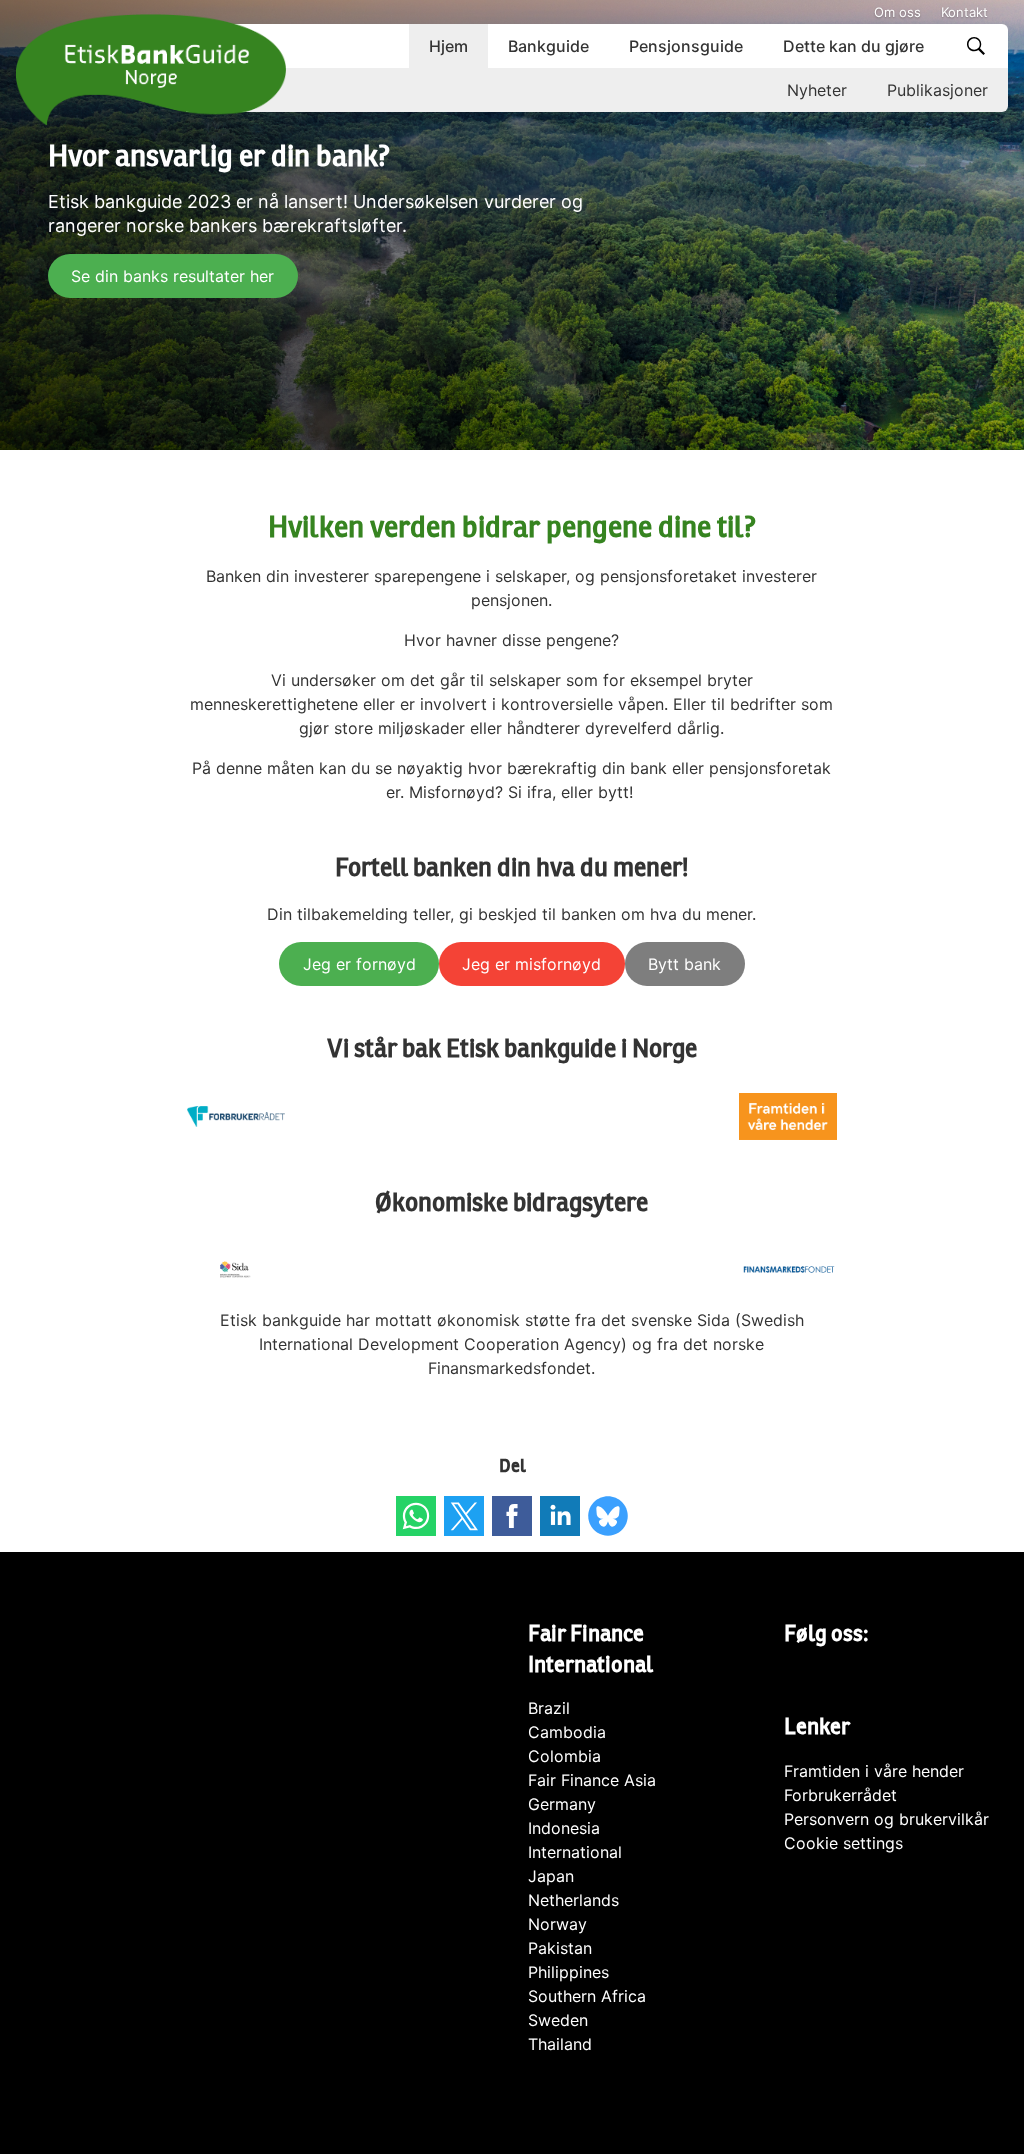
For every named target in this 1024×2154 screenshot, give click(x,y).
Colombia (564, 1756)
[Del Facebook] (512, 1516)
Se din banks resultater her (172, 276)
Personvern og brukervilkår (886, 1819)
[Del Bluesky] (608, 1516)
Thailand (560, 2044)
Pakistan (560, 1948)
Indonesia (564, 1828)
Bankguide (548, 46)
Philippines (568, 1972)
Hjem (448, 46)
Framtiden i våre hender (874, 1771)
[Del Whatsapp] (416, 1516)
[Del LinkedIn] (560, 1516)
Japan (551, 1876)
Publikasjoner (937, 90)
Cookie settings (843, 1843)
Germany (562, 1804)
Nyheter (817, 90)
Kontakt (964, 12)
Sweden (558, 2020)
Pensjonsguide (686, 46)
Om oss (897, 12)
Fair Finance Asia (592, 1780)
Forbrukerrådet (840, 1795)
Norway (557, 1924)
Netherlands (573, 1900)
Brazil (549, 1708)
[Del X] (464, 1516)
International (575, 1852)
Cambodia (567, 1732)
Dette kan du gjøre (853, 46)
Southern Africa (587, 1996)
